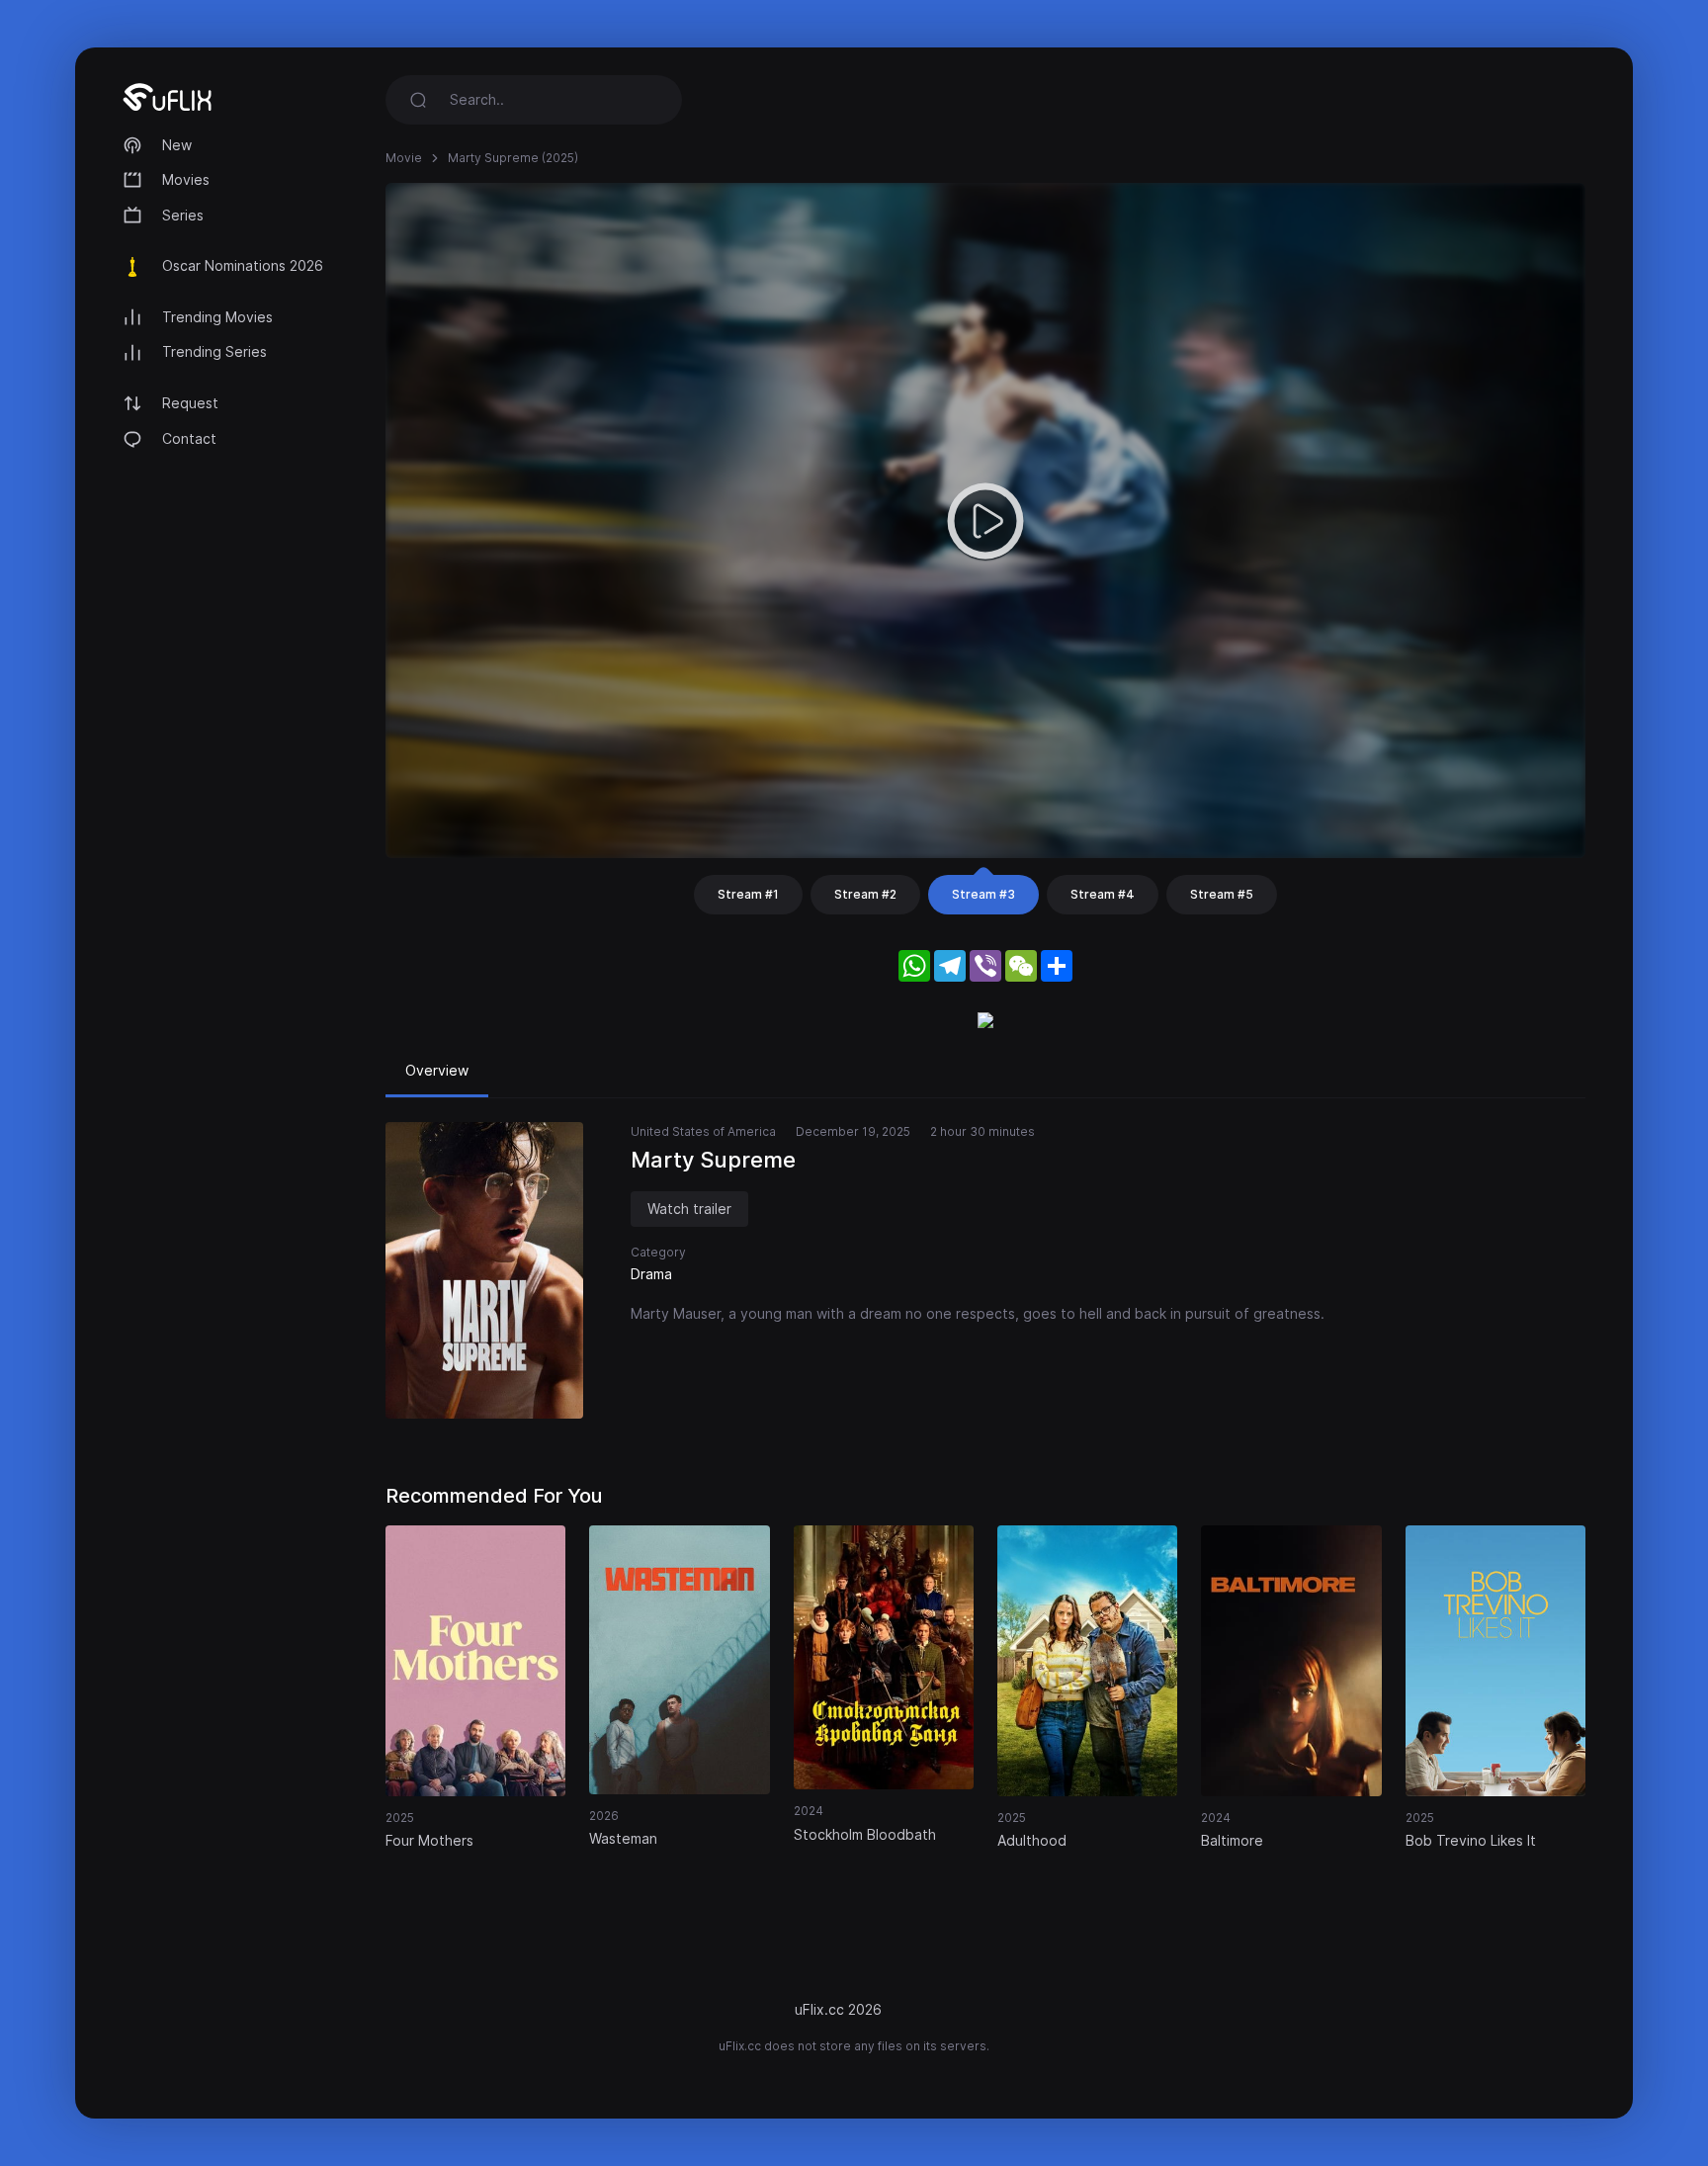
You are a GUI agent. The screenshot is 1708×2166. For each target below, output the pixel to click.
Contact (189, 438)
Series (183, 215)
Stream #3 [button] (983, 894)
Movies (186, 179)
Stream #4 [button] (1103, 894)
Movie (404, 158)
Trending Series (214, 351)
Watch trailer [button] (689, 1209)
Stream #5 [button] (1222, 894)
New (177, 145)
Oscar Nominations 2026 (243, 265)
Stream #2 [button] (865, 894)
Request (190, 403)
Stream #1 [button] (748, 894)
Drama (651, 1274)
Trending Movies (217, 317)
